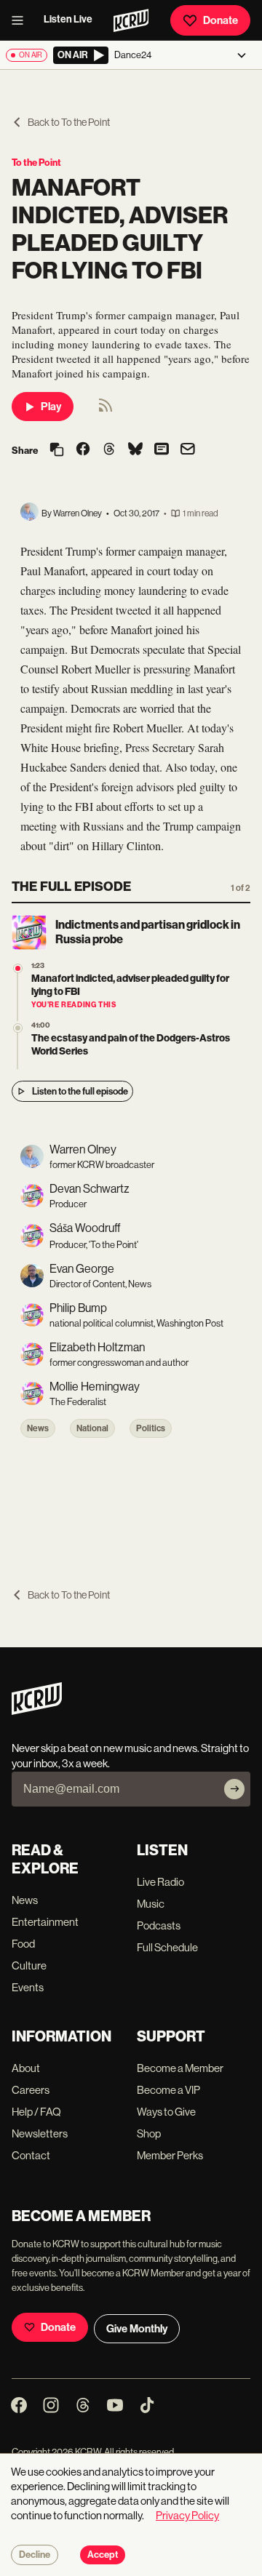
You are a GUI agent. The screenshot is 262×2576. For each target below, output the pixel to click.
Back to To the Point (69, 122)
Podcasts (159, 1925)
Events (28, 1987)
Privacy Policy (187, 2515)
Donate (221, 20)
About (26, 2068)
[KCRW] (37, 1711)
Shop (149, 2133)
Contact (31, 2155)
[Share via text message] (162, 450)
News (38, 1428)
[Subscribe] (234, 1789)
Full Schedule (167, 1947)
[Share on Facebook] (83, 450)
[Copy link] (57, 451)
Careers (31, 2090)
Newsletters (40, 2133)
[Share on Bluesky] (135, 450)
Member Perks (170, 2155)
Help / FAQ (36, 2112)
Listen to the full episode (80, 1091)
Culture (29, 1965)
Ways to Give (166, 2112)
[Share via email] (188, 451)
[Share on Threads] (109, 450)
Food (23, 1944)
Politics (151, 1428)
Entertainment (45, 1922)
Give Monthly (137, 2329)
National (92, 1428)
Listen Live (68, 19)
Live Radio (160, 1882)
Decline (35, 2555)
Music (151, 1904)
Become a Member (180, 2068)
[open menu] (22, 20)
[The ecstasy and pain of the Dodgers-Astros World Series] (18, 1028)
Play (51, 407)
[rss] (106, 410)
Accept (103, 2555)
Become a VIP (168, 2090)
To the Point (36, 163)
